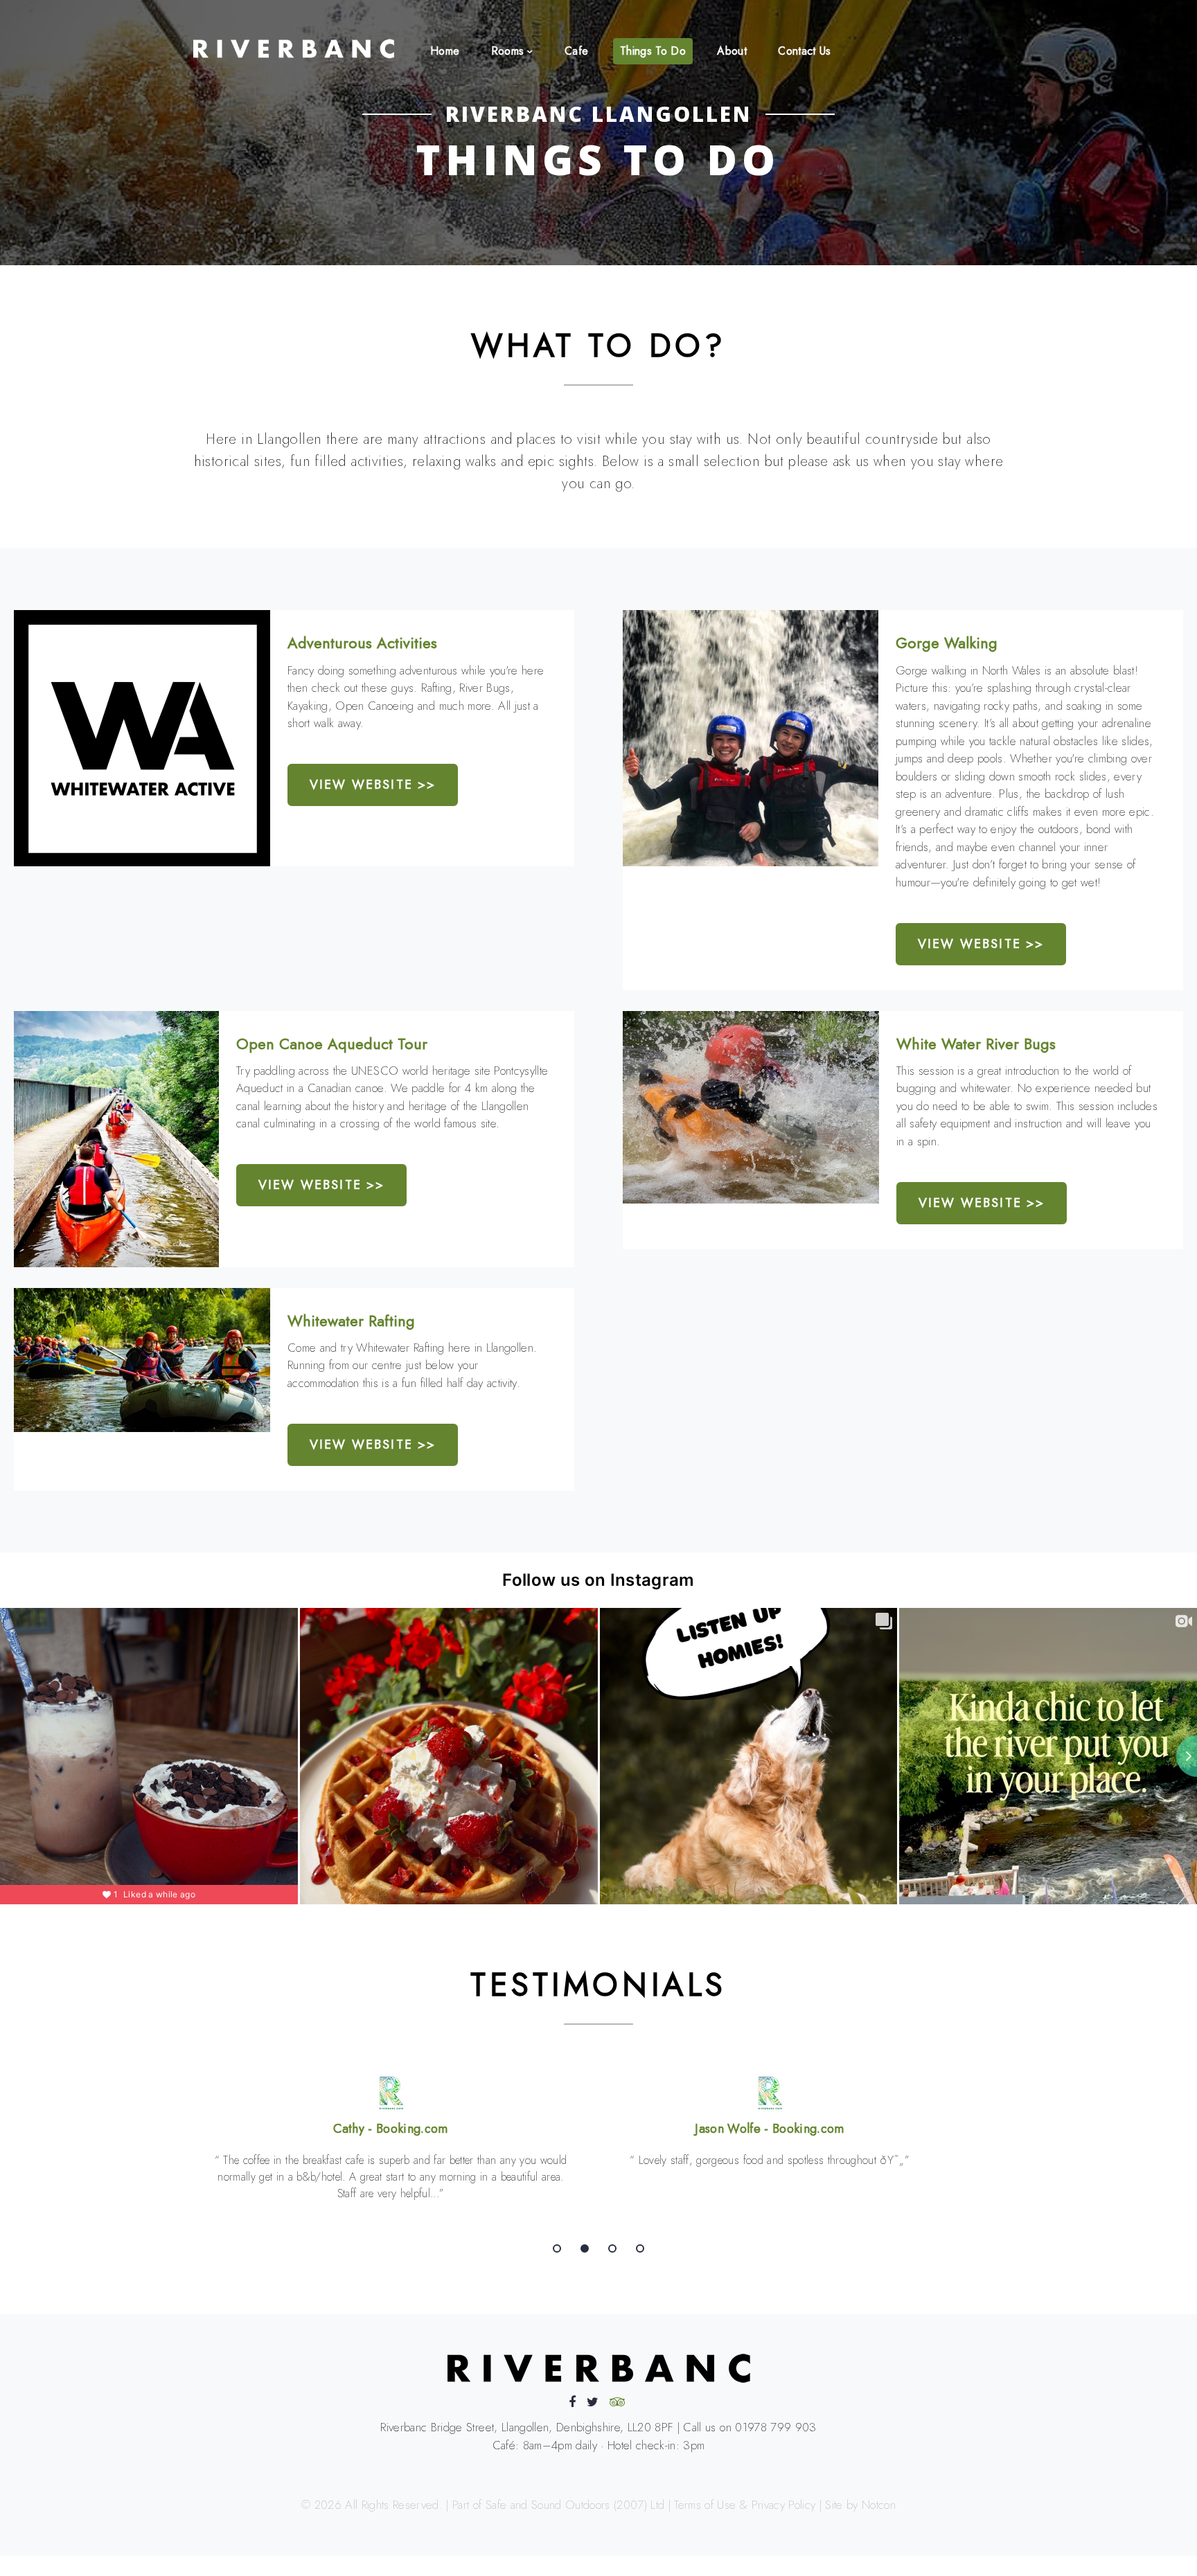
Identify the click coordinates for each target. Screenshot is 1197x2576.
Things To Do (653, 51)
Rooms (508, 51)
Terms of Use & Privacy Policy (745, 2505)
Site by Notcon (860, 2505)
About (732, 51)
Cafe (576, 51)
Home (445, 51)
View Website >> (373, 785)
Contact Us (804, 51)
